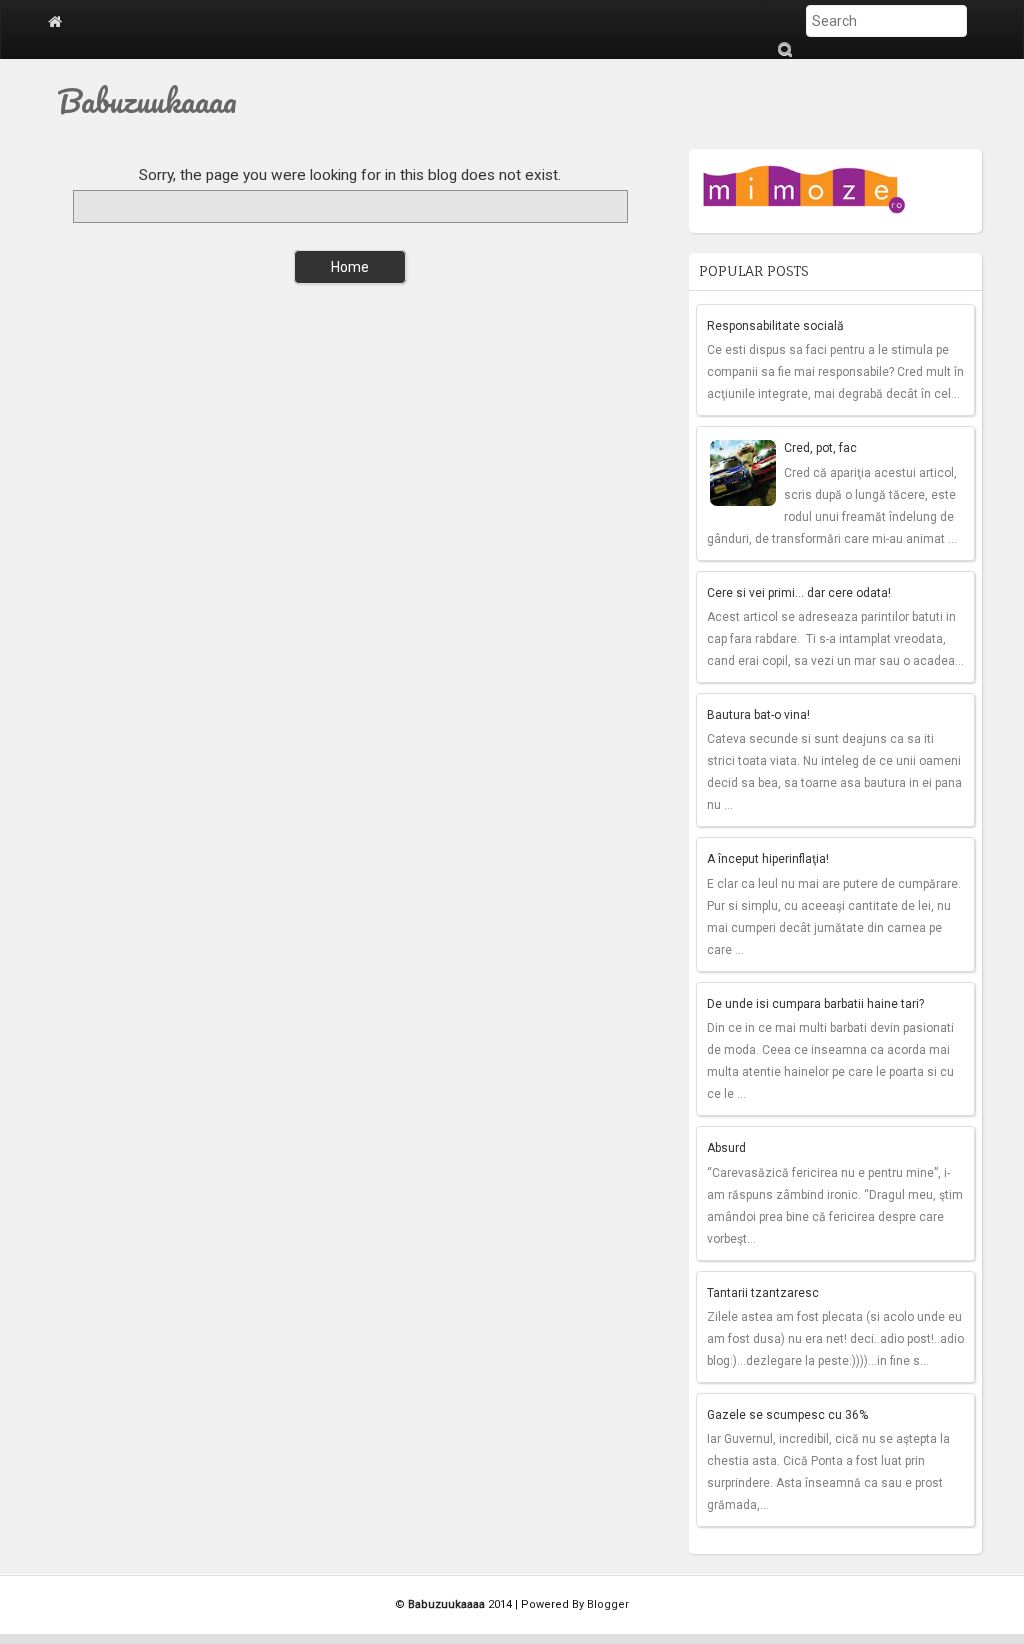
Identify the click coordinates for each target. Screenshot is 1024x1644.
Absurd (726, 1148)
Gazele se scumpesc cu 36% (787, 1415)
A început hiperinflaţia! (768, 859)
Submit (784, 49)
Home (350, 267)
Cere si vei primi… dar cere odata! (799, 593)
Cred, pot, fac (820, 448)
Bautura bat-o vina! (758, 715)
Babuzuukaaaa (147, 100)
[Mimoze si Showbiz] (806, 185)
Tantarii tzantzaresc (763, 1293)
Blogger (608, 1604)
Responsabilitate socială (775, 326)
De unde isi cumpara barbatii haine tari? (815, 1004)
